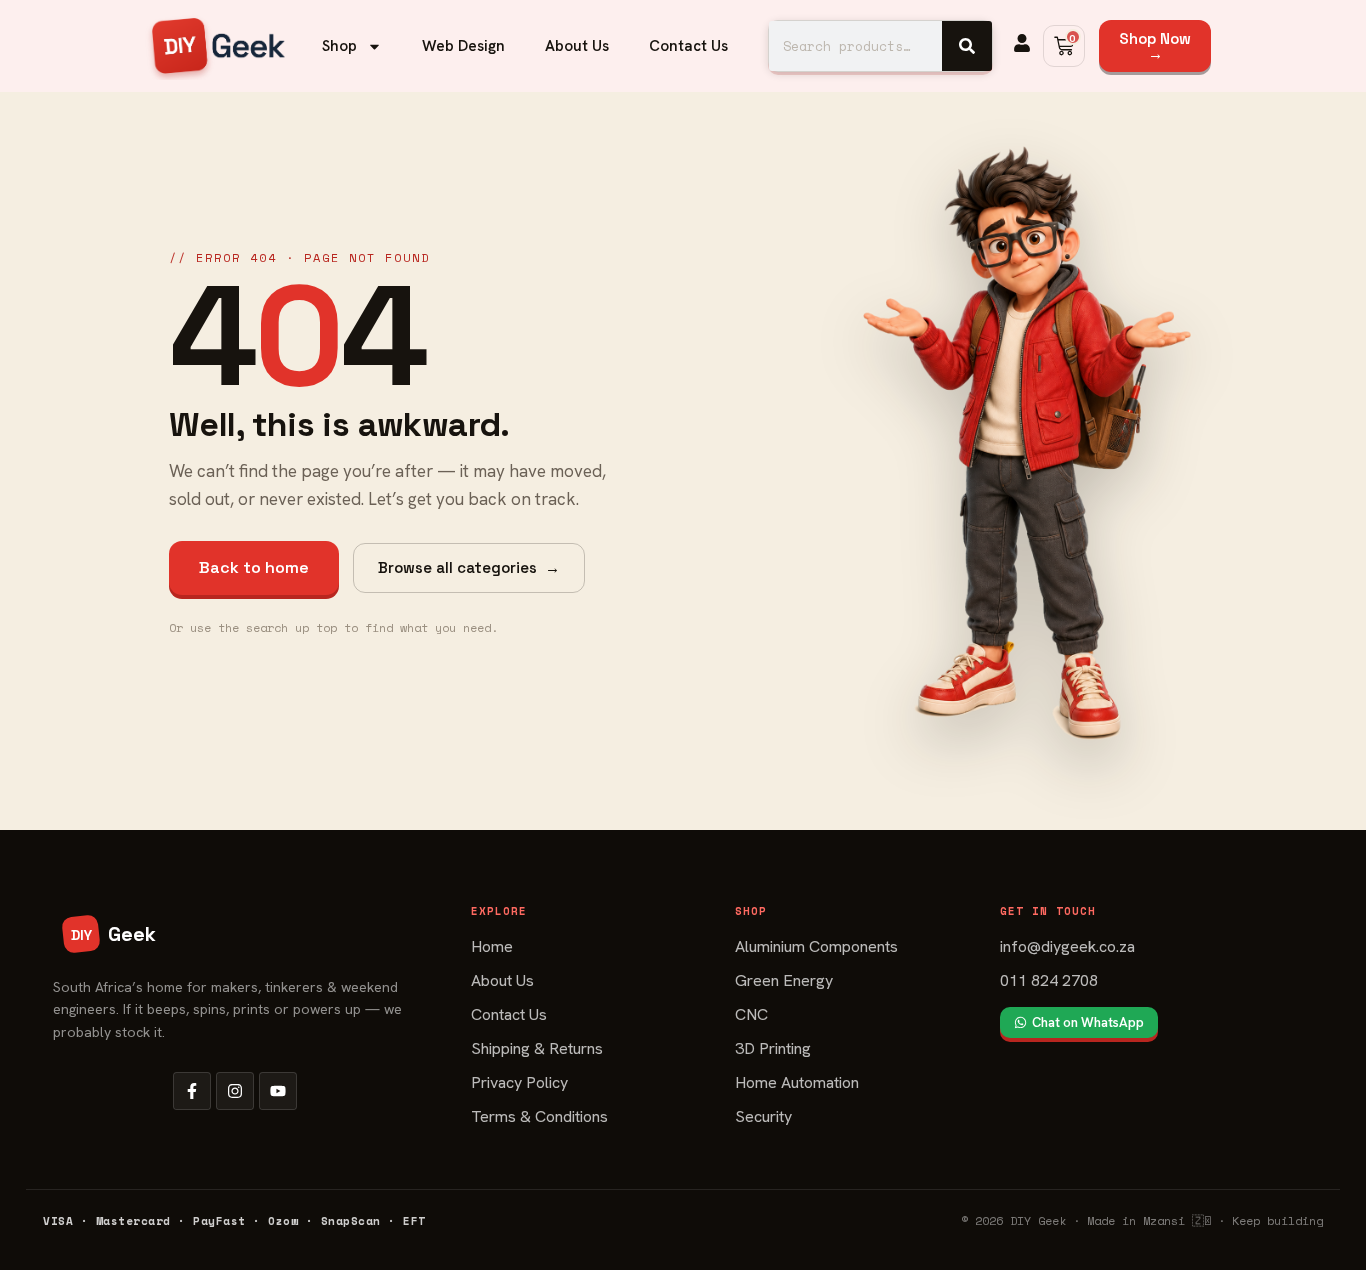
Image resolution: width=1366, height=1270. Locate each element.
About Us (577, 46)
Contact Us (688, 46)
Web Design (463, 46)
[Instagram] (235, 1091)
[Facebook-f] (192, 1091)
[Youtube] (278, 1091)
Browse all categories (469, 567)
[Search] (967, 46)
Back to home (254, 567)
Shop (339, 46)
